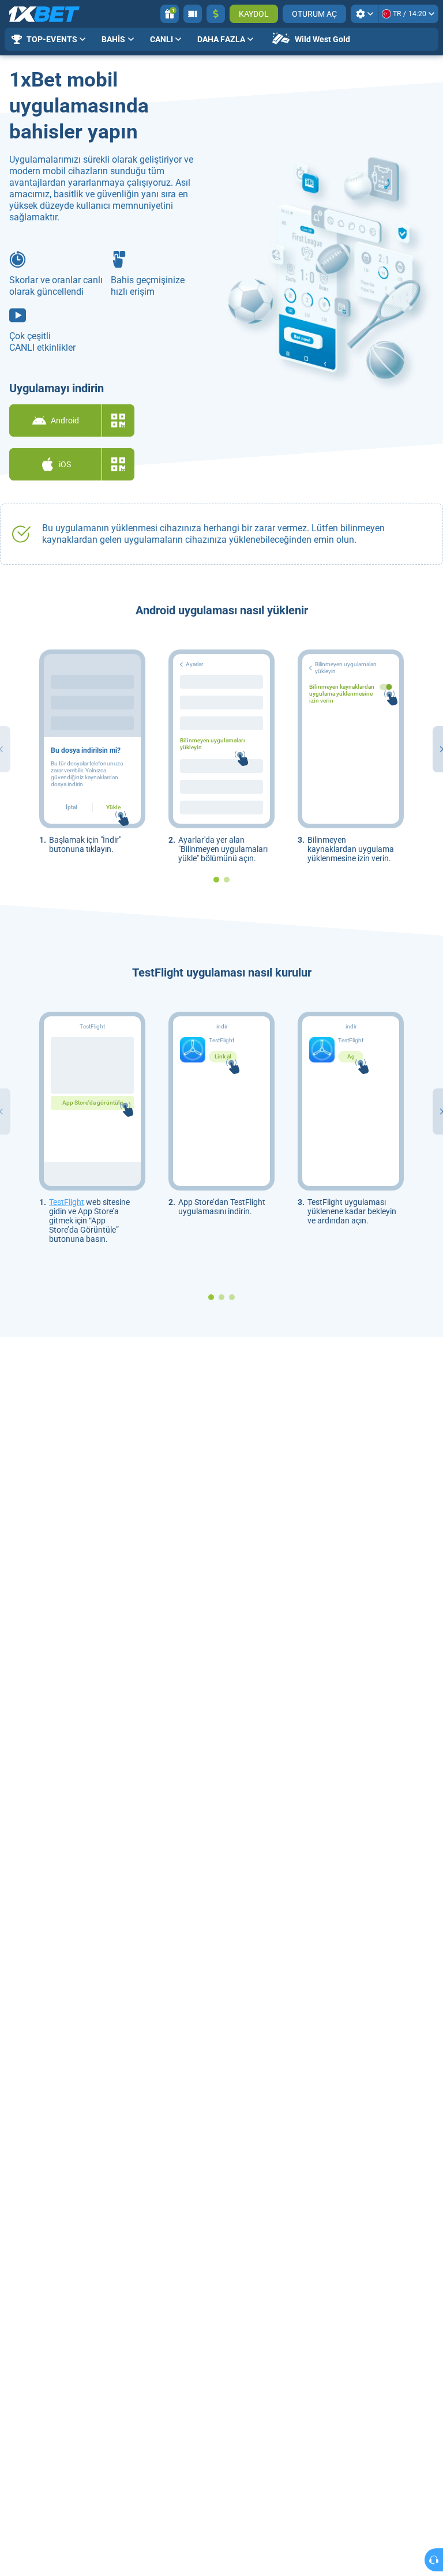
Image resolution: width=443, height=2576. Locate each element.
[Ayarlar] (364, 14)
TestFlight (67, 1202)
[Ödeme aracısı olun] (193, 14)
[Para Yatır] (216, 14)
